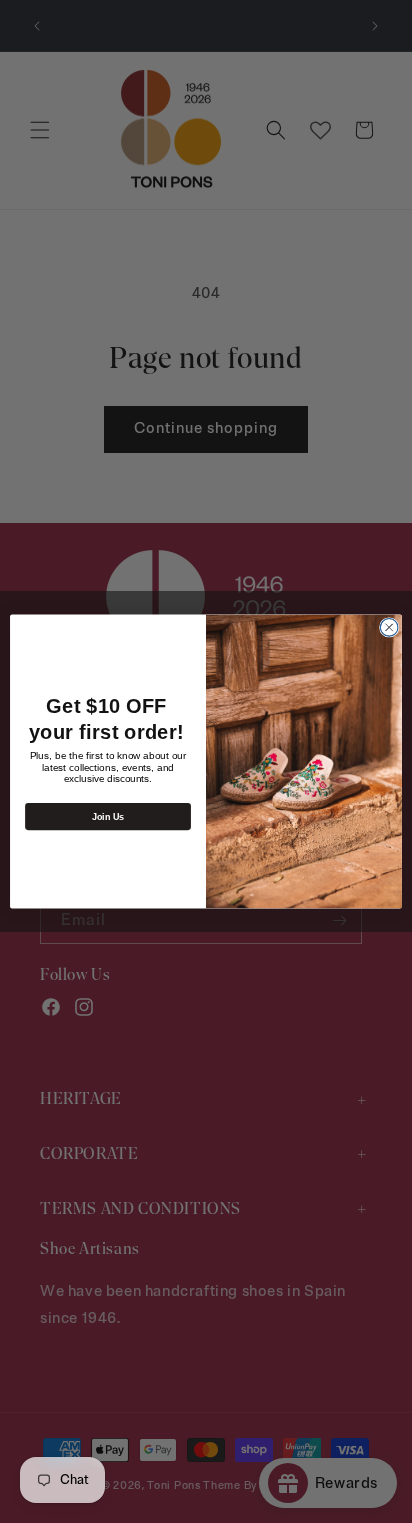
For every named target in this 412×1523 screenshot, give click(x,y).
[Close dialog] (389, 628)
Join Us (108, 816)
